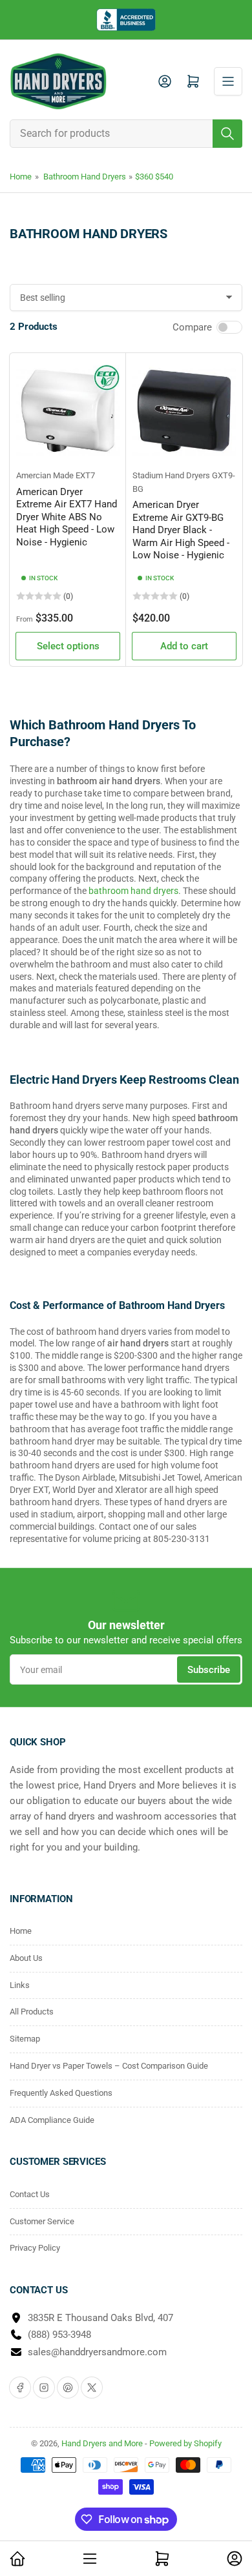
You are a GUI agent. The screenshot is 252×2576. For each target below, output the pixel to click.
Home (21, 177)
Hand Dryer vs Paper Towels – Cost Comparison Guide (109, 2066)
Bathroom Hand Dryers (85, 177)
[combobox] (126, 134)
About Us (26, 1958)
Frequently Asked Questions (61, 2093)
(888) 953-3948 (59, 2335)
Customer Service (42, 2221)
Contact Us (30, 2194)
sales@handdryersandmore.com (97, 2352)
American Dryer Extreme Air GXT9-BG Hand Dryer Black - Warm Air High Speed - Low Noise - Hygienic (181, 530)
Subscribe (209, 1670)
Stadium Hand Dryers (171, 475)
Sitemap (25, 2039)
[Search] (227, 134)
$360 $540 (154, 177)
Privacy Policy (35, 2248)
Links (20, 1985)
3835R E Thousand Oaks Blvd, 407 (100, 2318)
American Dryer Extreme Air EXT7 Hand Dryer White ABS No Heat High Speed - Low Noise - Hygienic (67, 517)
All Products (32, 2012)
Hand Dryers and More (103, 2443)
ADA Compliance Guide (52, 2120)
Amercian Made (45, 475)
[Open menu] (228, 81)
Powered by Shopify (185, 2443)
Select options (68, 646)
